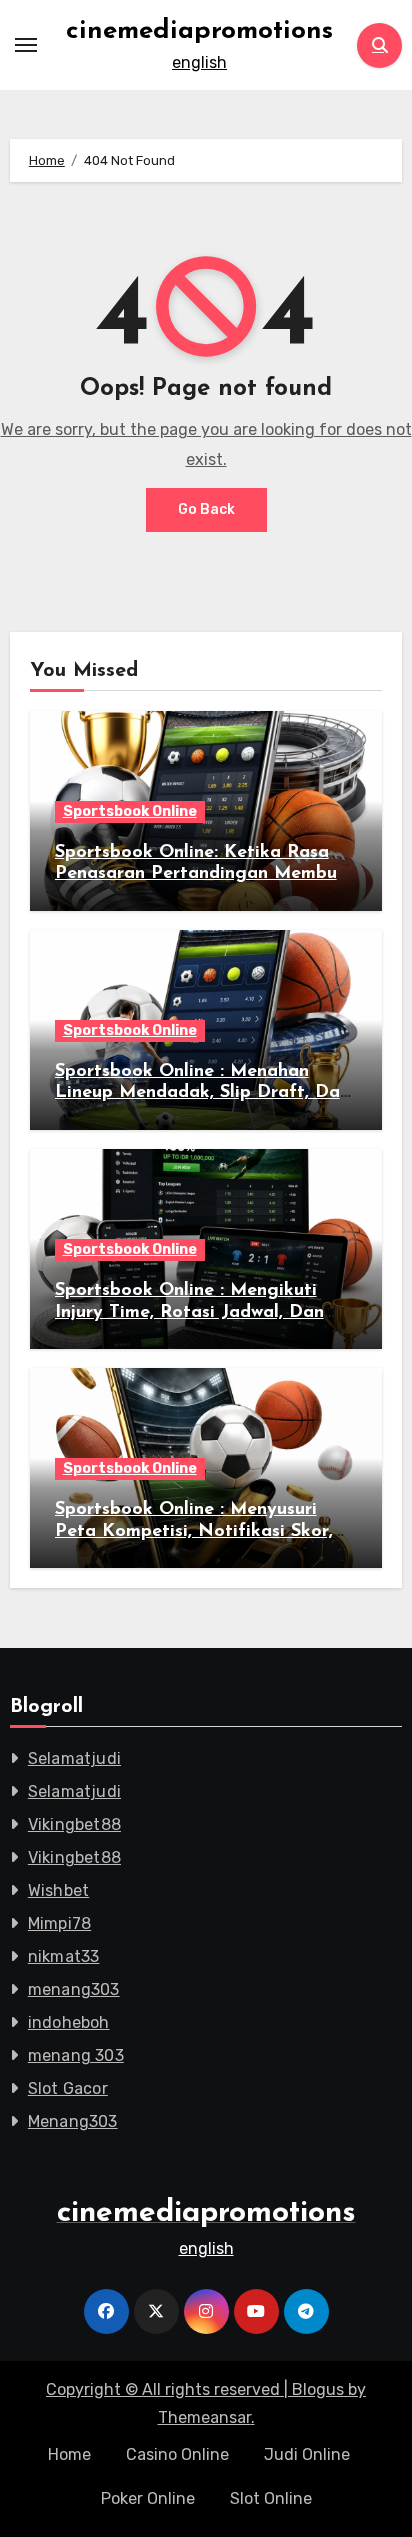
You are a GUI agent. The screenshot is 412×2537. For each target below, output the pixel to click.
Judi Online (307, 2454)
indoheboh (69, 2022)
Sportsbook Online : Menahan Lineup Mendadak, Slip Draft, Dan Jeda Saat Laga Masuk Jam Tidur (202, 1093)
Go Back (206, 509)
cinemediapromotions (199, 31)
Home (69, 2454)
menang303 (74, 1989)
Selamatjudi (74, 1758)
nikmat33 (64, 1956)
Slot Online (271, 2498)
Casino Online (177, 2454)
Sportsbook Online (130, 811)
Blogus (318, 2389)
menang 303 (76, 2055)
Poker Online (148, 2498)
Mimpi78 (59, 1923)
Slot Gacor (68, 2088)
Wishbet (58, 1890)
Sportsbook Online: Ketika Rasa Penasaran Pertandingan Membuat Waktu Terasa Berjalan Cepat (205, 874)
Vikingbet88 (74, 1824)
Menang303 (73, 2121)
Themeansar (204, 2417)
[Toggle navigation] (26, 45)
